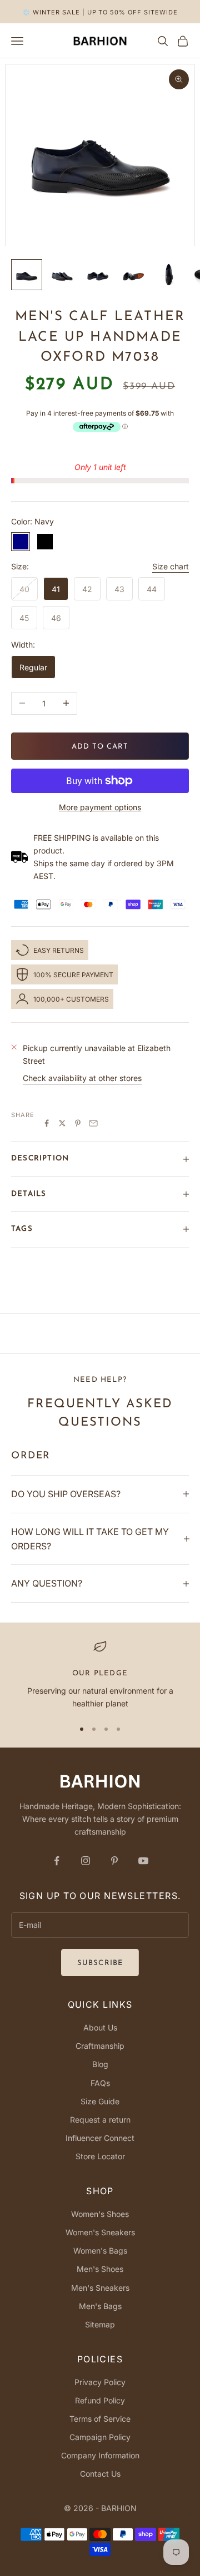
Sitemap (100, 2324)
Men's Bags (100, 2306)
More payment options (100, 807)
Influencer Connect (100, 2138)
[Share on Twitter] (62, 1123)
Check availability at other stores (82, 1078)
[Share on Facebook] (47, 1123)
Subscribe (100, 1963)
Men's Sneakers (100, 2288)
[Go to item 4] (133, 275)
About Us (100, 2027)
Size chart (171, 566)
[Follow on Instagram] (86, 1861)
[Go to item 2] (62, 275)
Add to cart (100, 747)
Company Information (100, 2455)
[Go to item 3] (98, 275)
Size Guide (100, 2101)
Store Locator (100, 2156)
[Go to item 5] (169, 275)
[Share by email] (93, 1123)
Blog (100, 2064)
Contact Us (100, 2474)
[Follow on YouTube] (143, 1861)
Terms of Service (100, 2419)
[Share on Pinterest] (78, 1123)
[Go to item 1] (27, 275)
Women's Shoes (100, 2214)
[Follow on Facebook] (57, 1861)
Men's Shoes (100, 2269)
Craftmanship (100, 2046)
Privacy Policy (100, 2382)
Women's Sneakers (100, 2232)
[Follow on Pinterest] (114, 1861)
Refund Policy (100, 2400)
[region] (100, 1675)
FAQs (100, 2083)
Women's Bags (100, 2251)
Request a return (100, 2120)
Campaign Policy (100, 2437)
